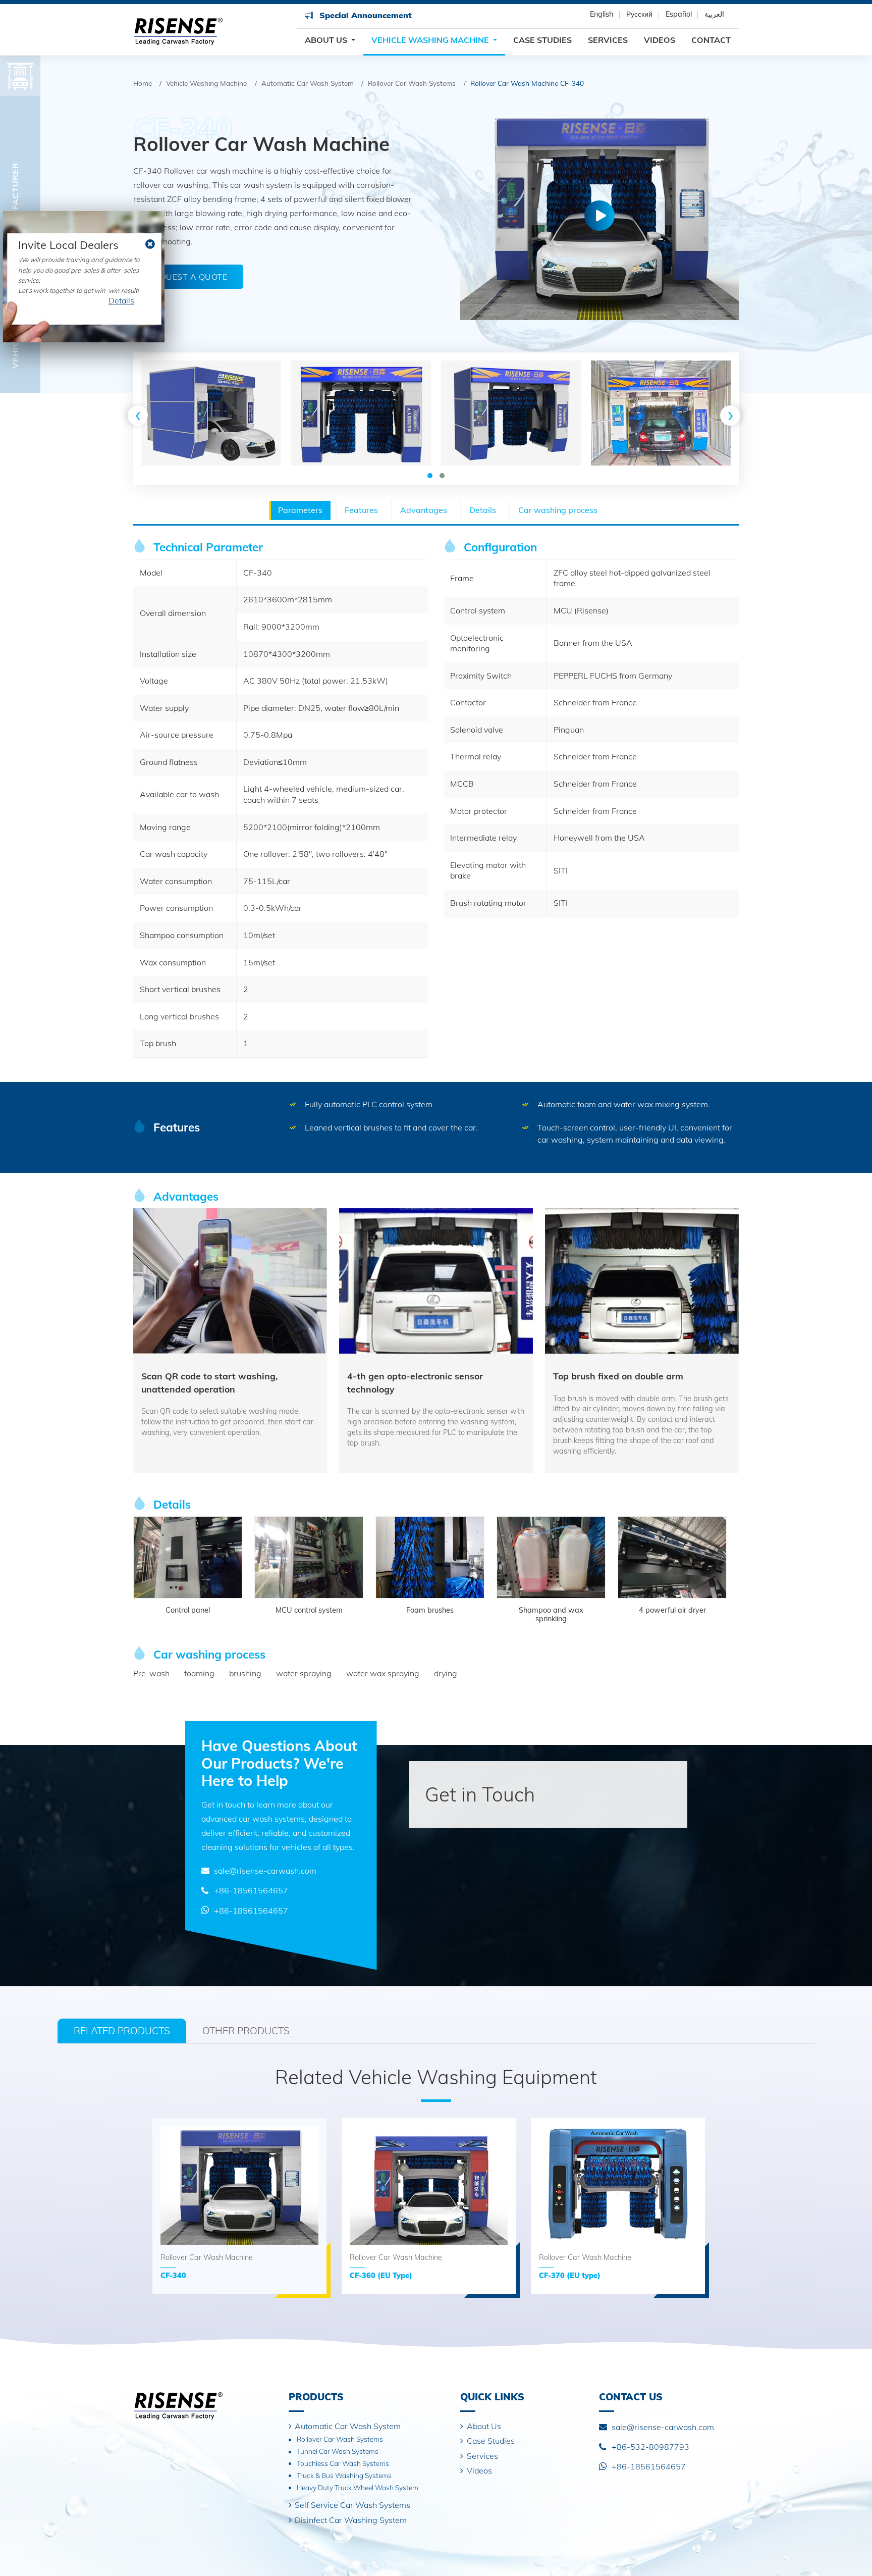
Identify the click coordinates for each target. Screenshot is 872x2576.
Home (143, 83)
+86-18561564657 (251, 1890)
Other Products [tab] (246, 2031)
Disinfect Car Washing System (351, 2520)
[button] (430, 476)
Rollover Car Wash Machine (207, 2266)
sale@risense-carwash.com (265, 1871)
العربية (714, 14)
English (602, 14)
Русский (639, 14)
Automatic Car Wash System (308, 83)
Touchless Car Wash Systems (343, 2463)
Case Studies (542, 40)
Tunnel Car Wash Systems (338, 2451)
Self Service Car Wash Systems (352, 2505)
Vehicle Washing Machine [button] (431, 40)
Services (608, 40)
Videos (660, 40)
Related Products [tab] (122, 2031)
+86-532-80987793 (650, 2447)
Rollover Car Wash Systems (412, 83)
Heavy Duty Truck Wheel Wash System (358, 2487)
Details (121, 300)
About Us (484, 2426)
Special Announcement (364, 15)
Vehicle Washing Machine (206, 83)
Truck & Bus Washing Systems (344, 2475)
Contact (711, 40)
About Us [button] (327, 40)
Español (679, 14)
